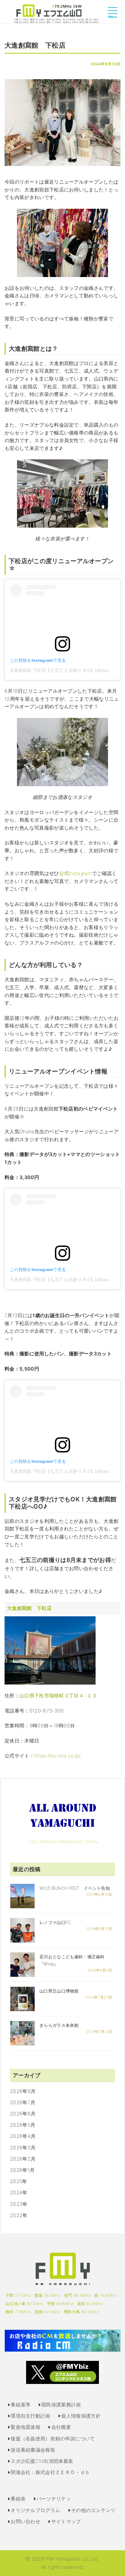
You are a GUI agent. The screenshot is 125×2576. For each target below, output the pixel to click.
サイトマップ (66, 2521)
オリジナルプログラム (35, 2510)
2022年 (19, 2215)
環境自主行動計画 (30, 2416)
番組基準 (20, 2405)
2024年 (19, 2192)
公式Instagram (76, 873)
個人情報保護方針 (81, 2416)
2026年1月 (22, 2170)
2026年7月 (23, 2102)
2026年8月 (23, 2091)
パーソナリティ (54, 2499)
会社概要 (61, 2427)
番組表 (18, 2499)
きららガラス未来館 (59, 2025)
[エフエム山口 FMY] (56, 13)
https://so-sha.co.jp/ (57, 1756)
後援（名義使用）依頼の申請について (53, 2439)
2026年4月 (23, 2136)
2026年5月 (23, 2125)
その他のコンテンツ (93, 2510)
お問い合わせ (25, 2521)
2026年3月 (23, 2148)
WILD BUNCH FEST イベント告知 (75, 1888)
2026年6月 (23, 2114)
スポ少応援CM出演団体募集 (42, 2461)
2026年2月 (23, 2159)
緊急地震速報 (25, 2427)
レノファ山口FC (55, 1922)
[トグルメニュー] (114, 16)
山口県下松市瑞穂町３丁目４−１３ (58, 1695)
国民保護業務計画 (61, 2405)
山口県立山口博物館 (59, 1991)
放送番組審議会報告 (33, 2450)
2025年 (19, 2181)
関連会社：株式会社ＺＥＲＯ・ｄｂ (50, 2472)
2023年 (19, 2204)
